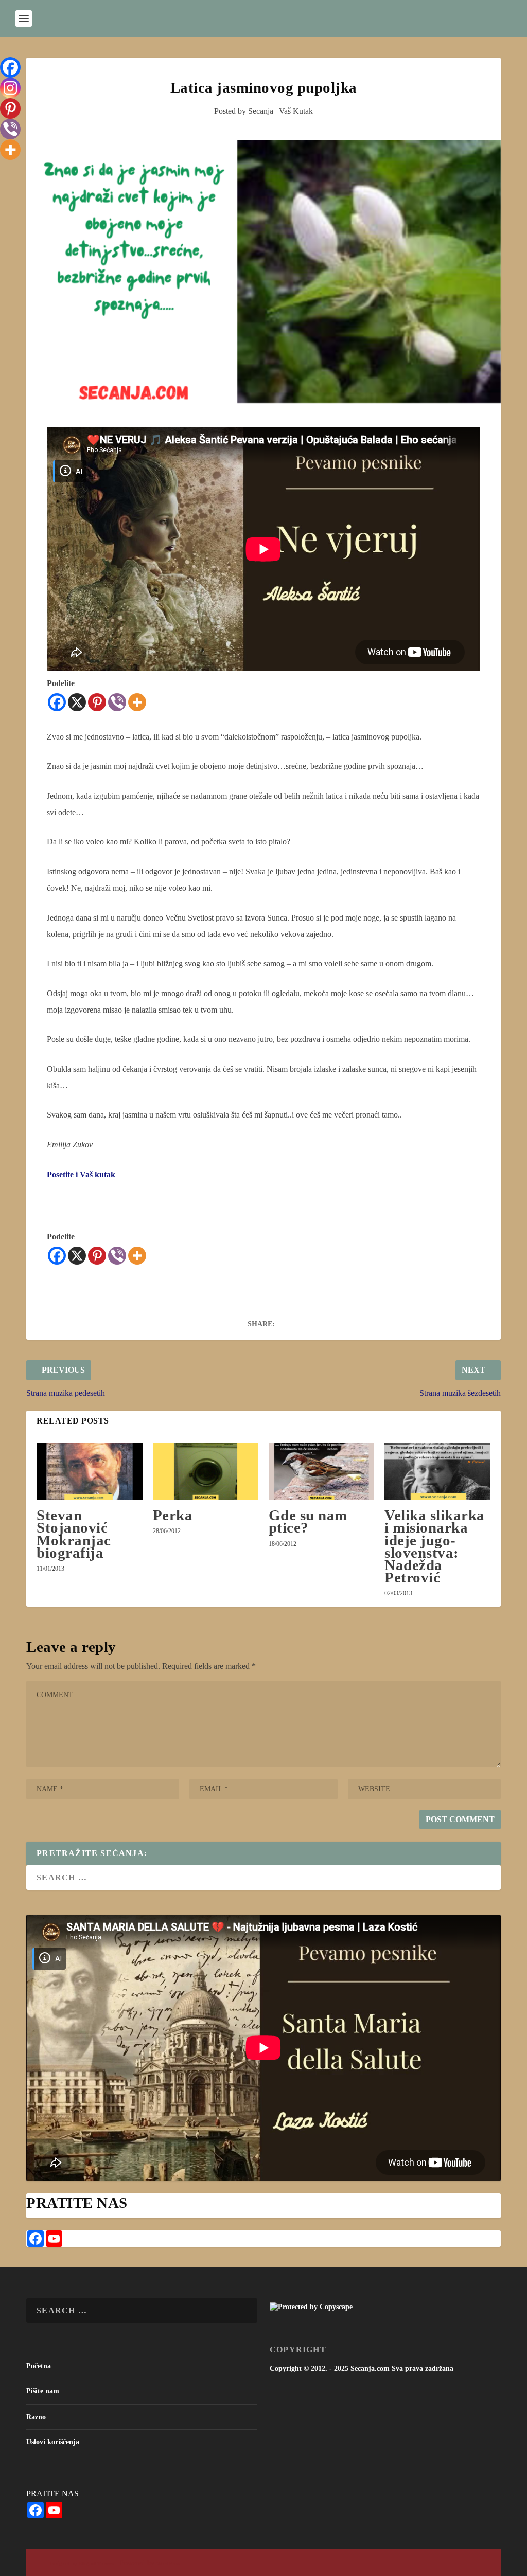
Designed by (64, 2563)
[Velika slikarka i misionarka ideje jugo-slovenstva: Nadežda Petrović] (437, 1471)
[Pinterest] (97, 702)
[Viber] (117, 702)
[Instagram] (10, 88)
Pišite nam (43, 2391)
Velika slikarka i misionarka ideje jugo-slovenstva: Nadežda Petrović (435, 1546)
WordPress (168, 2563)
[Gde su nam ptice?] (321, 1471)
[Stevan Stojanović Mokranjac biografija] (89, 1471)
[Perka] (206, 1471)
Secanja (261, 111)
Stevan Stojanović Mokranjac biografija (74, 1534)
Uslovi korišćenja (53, 2442)
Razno (36, 2417)
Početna (39, 2366)
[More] (137, 702)
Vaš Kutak (296, 111)
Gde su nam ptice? (308, 1521)
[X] (77, 702)
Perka (173, 1515)
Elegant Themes (96, 2563)
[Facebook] (57, 702)
